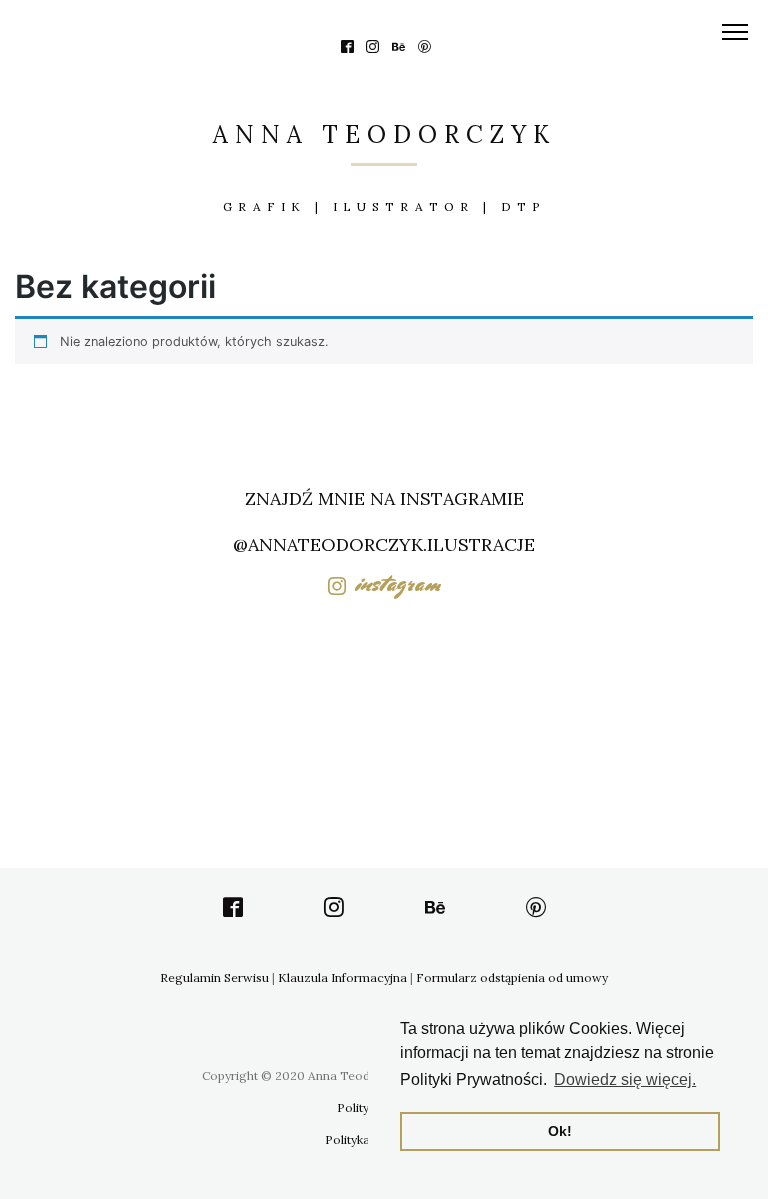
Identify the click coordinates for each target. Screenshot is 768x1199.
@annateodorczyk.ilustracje (384, 544)
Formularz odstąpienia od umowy (512, 977)
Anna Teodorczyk (384, 134)
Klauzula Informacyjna (342, 977)
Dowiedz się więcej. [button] (625, 1079)
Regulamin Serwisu (214, 977)
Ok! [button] (560, 1131)
